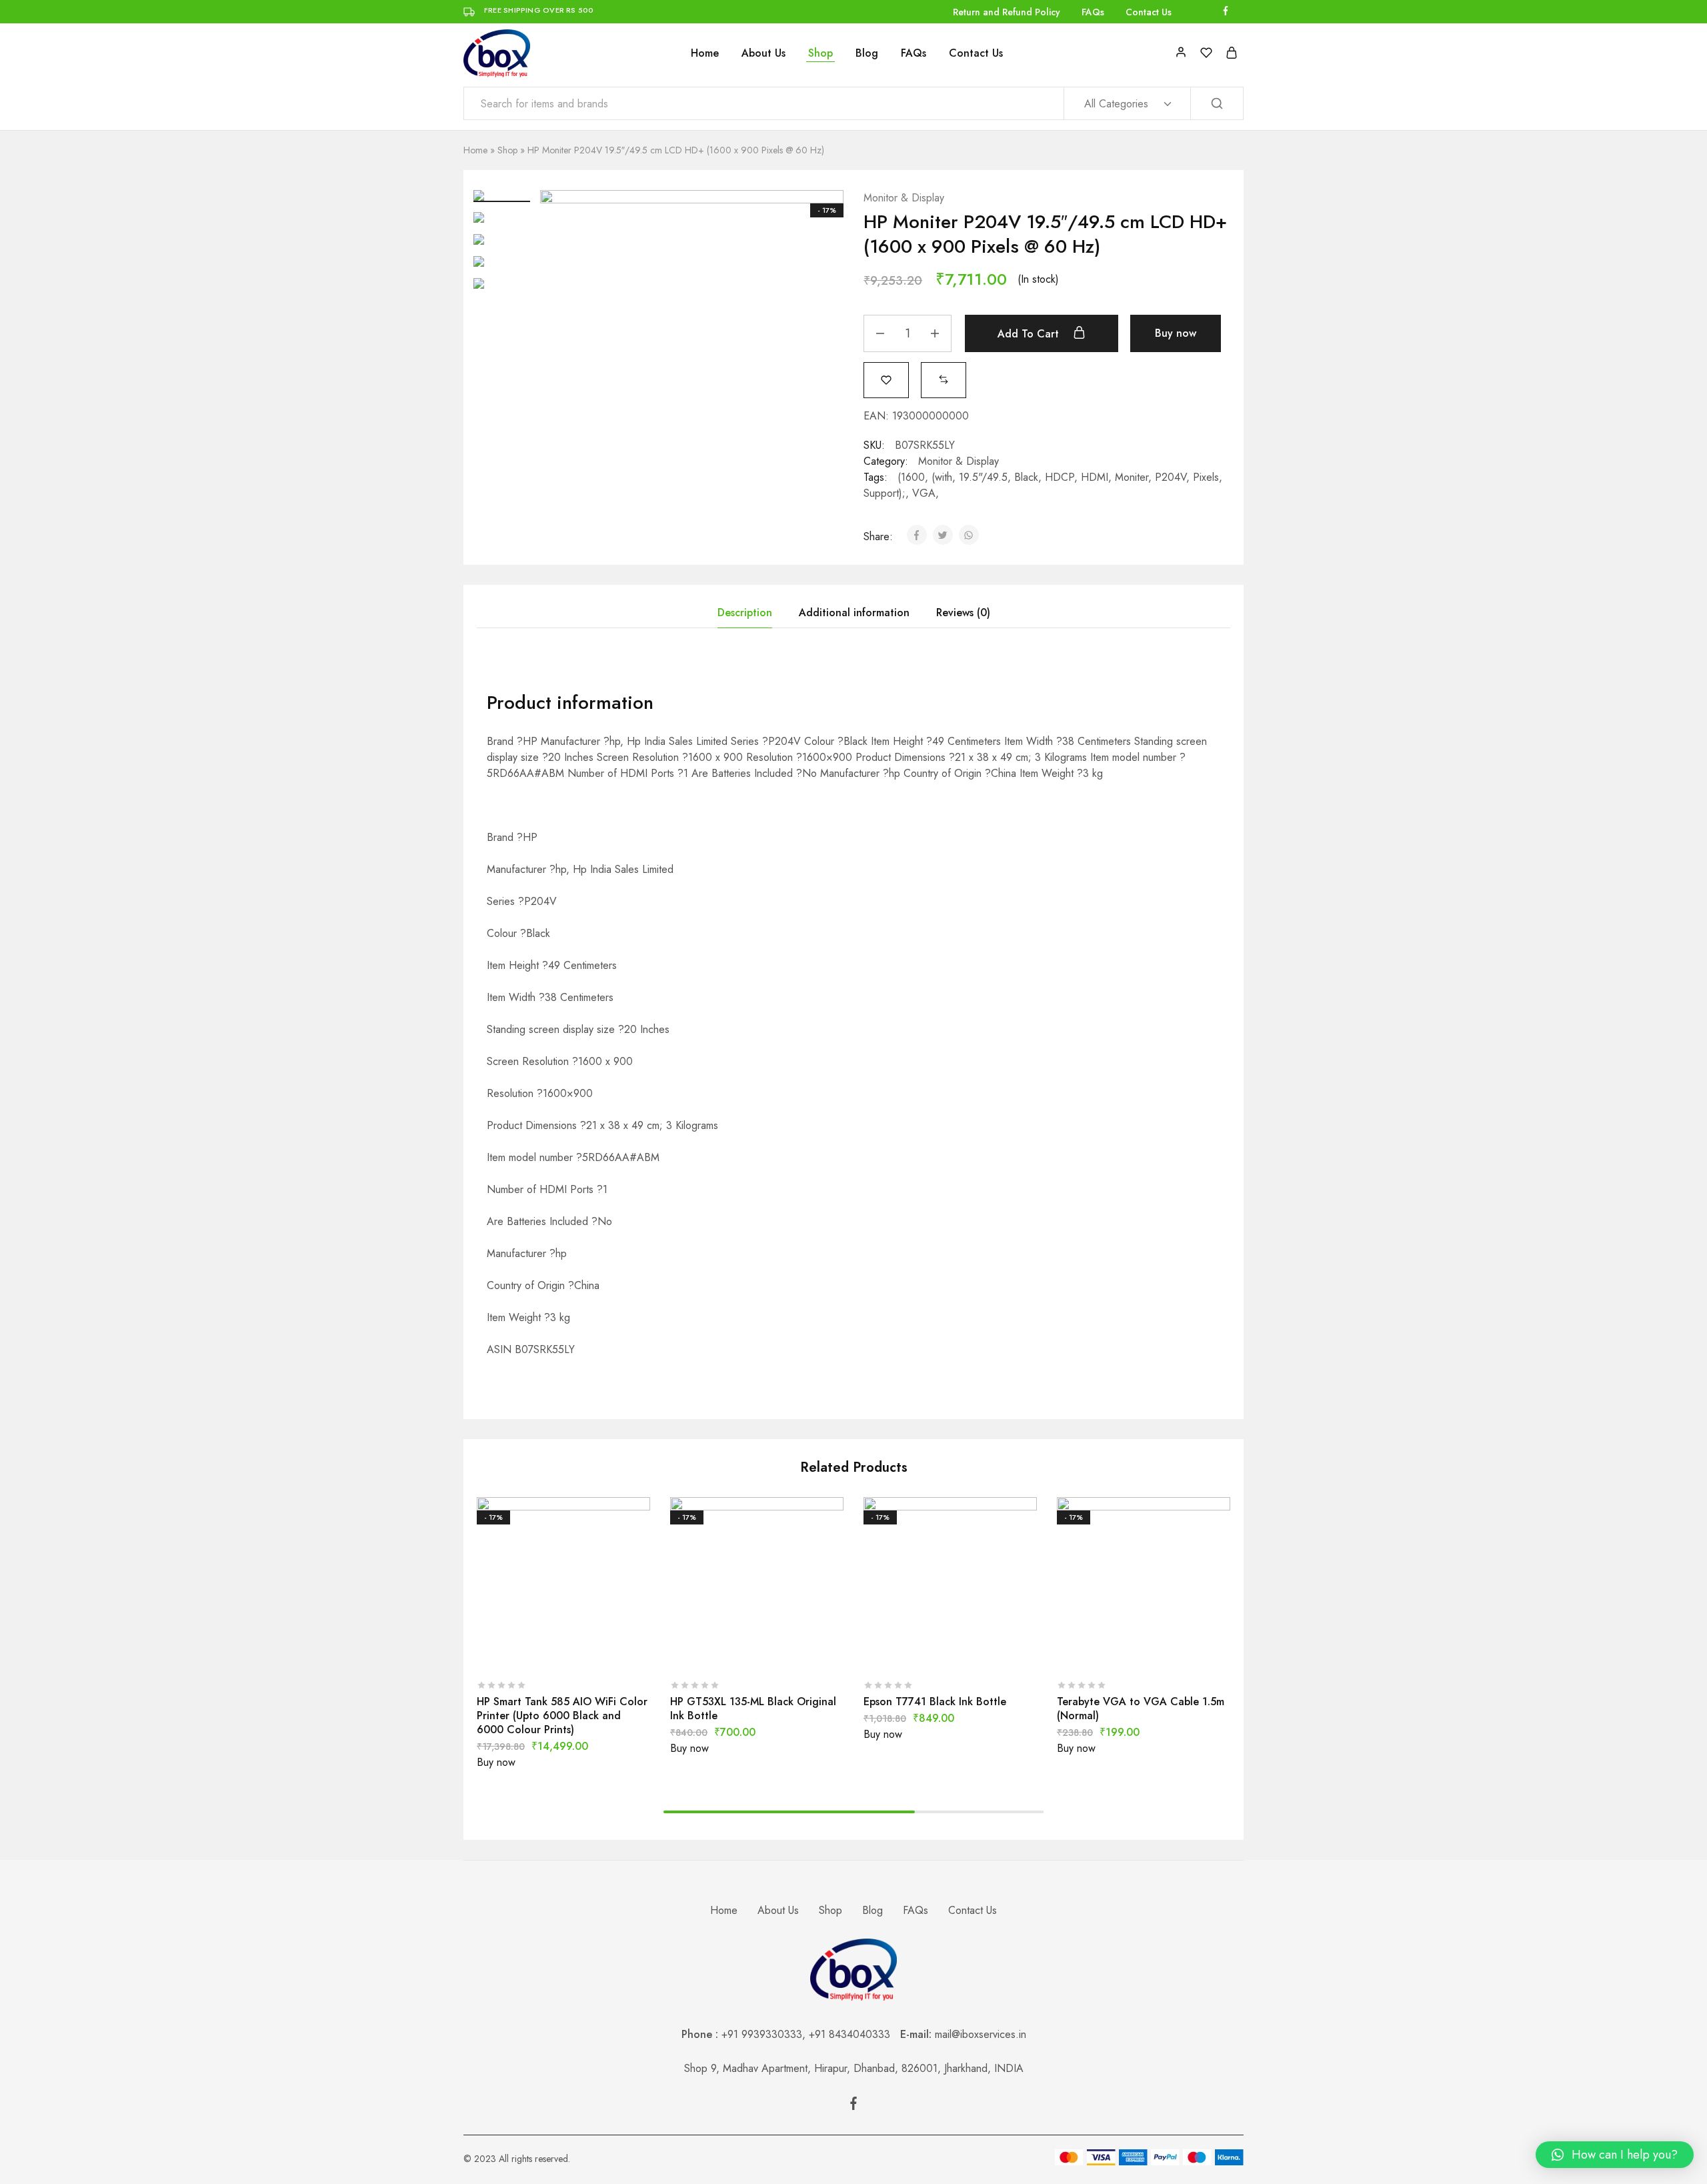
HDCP (1060, 477)
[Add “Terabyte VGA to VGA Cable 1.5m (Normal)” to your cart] (1110, 1651)
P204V (1171, 477)
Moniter (1132, 477)
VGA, (926, 493)
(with (942, 477)
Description (745, 613)
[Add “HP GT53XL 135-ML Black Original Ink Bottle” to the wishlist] (790, 1651)
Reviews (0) (963, 613)
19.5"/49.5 (983, 477)
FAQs (1093, 12)
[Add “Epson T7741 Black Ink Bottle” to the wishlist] (984, 1651)
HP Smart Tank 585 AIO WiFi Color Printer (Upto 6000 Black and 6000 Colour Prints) (562, 1716)
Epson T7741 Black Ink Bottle (935, 1702)
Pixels (1206, 477)
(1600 (911, 477)
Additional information (854, 613)
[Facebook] (853, 2106)
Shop (820, 53)
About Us (763, 53)
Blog (867, 53)
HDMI (1095, 477)
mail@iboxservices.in (981, 2034)
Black (1026, 477)
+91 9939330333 (762, 2034)
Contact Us (1149, 12)
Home (705, 53)
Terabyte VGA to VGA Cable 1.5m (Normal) (1141, 1709)
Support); (885, 493)
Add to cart (1030, 334)
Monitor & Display (904, 198)
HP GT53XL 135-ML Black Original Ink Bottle (753, 1709)
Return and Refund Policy (1007, 12)
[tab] (745, 613)
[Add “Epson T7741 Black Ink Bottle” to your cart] (917, 1651)
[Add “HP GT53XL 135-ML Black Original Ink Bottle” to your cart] (723, 1651)
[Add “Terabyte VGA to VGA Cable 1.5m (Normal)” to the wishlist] (1177, 1651)
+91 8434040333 (855, 2034)
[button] (944, 379)
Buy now (1176, 333)
